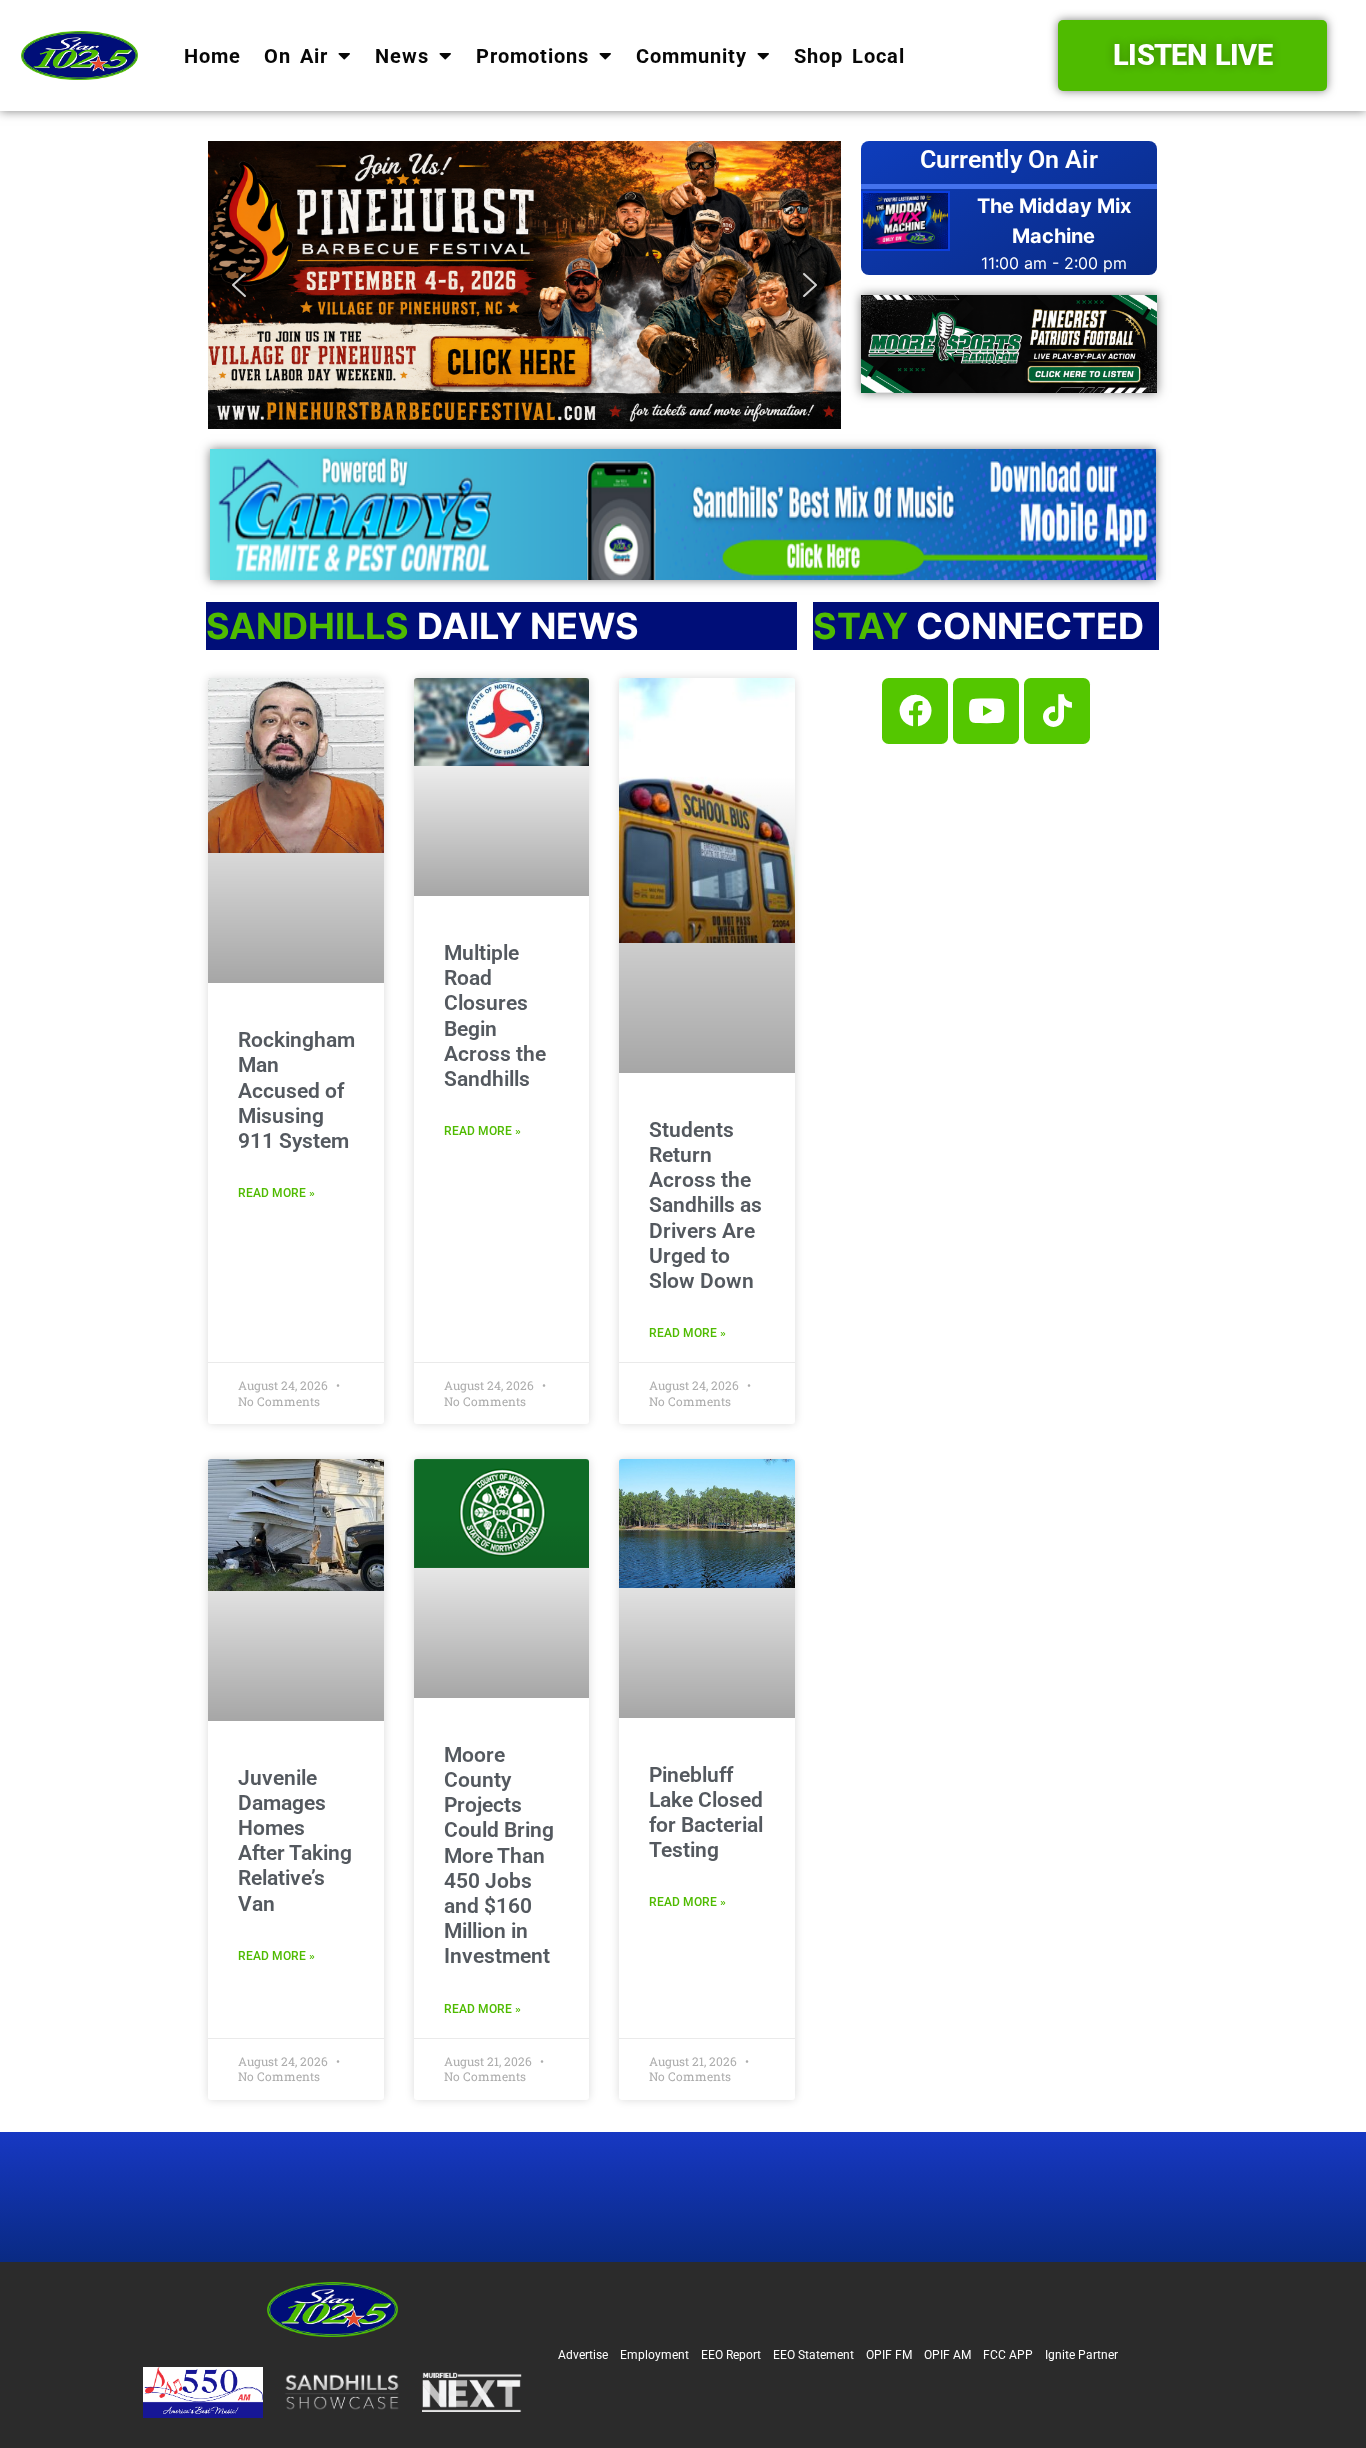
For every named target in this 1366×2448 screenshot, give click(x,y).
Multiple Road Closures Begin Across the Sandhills (495, 1016)
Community (691, 56)
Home (212, 56)
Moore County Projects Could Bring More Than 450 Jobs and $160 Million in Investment (499, 1856)
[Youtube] (986, 711)
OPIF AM (947, 2355)
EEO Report (731, 2355)
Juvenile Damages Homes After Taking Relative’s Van (295, 1841)
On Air (296, 56)
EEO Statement (813, 2355)
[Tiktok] (1057, 711)
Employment (654, 2355)
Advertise (583, 2355)
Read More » (276, 1193)
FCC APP (1008, 2355)
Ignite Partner (1081, 2355)
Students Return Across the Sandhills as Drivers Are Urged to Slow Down (705, 1205)
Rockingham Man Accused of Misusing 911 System (296, 1090)
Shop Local (849, 56)
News (402, 56)
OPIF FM (889, 2355)
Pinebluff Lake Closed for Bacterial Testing (706, 1813)
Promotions (532, 56)
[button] (524, 285)
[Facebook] (915, 711)
